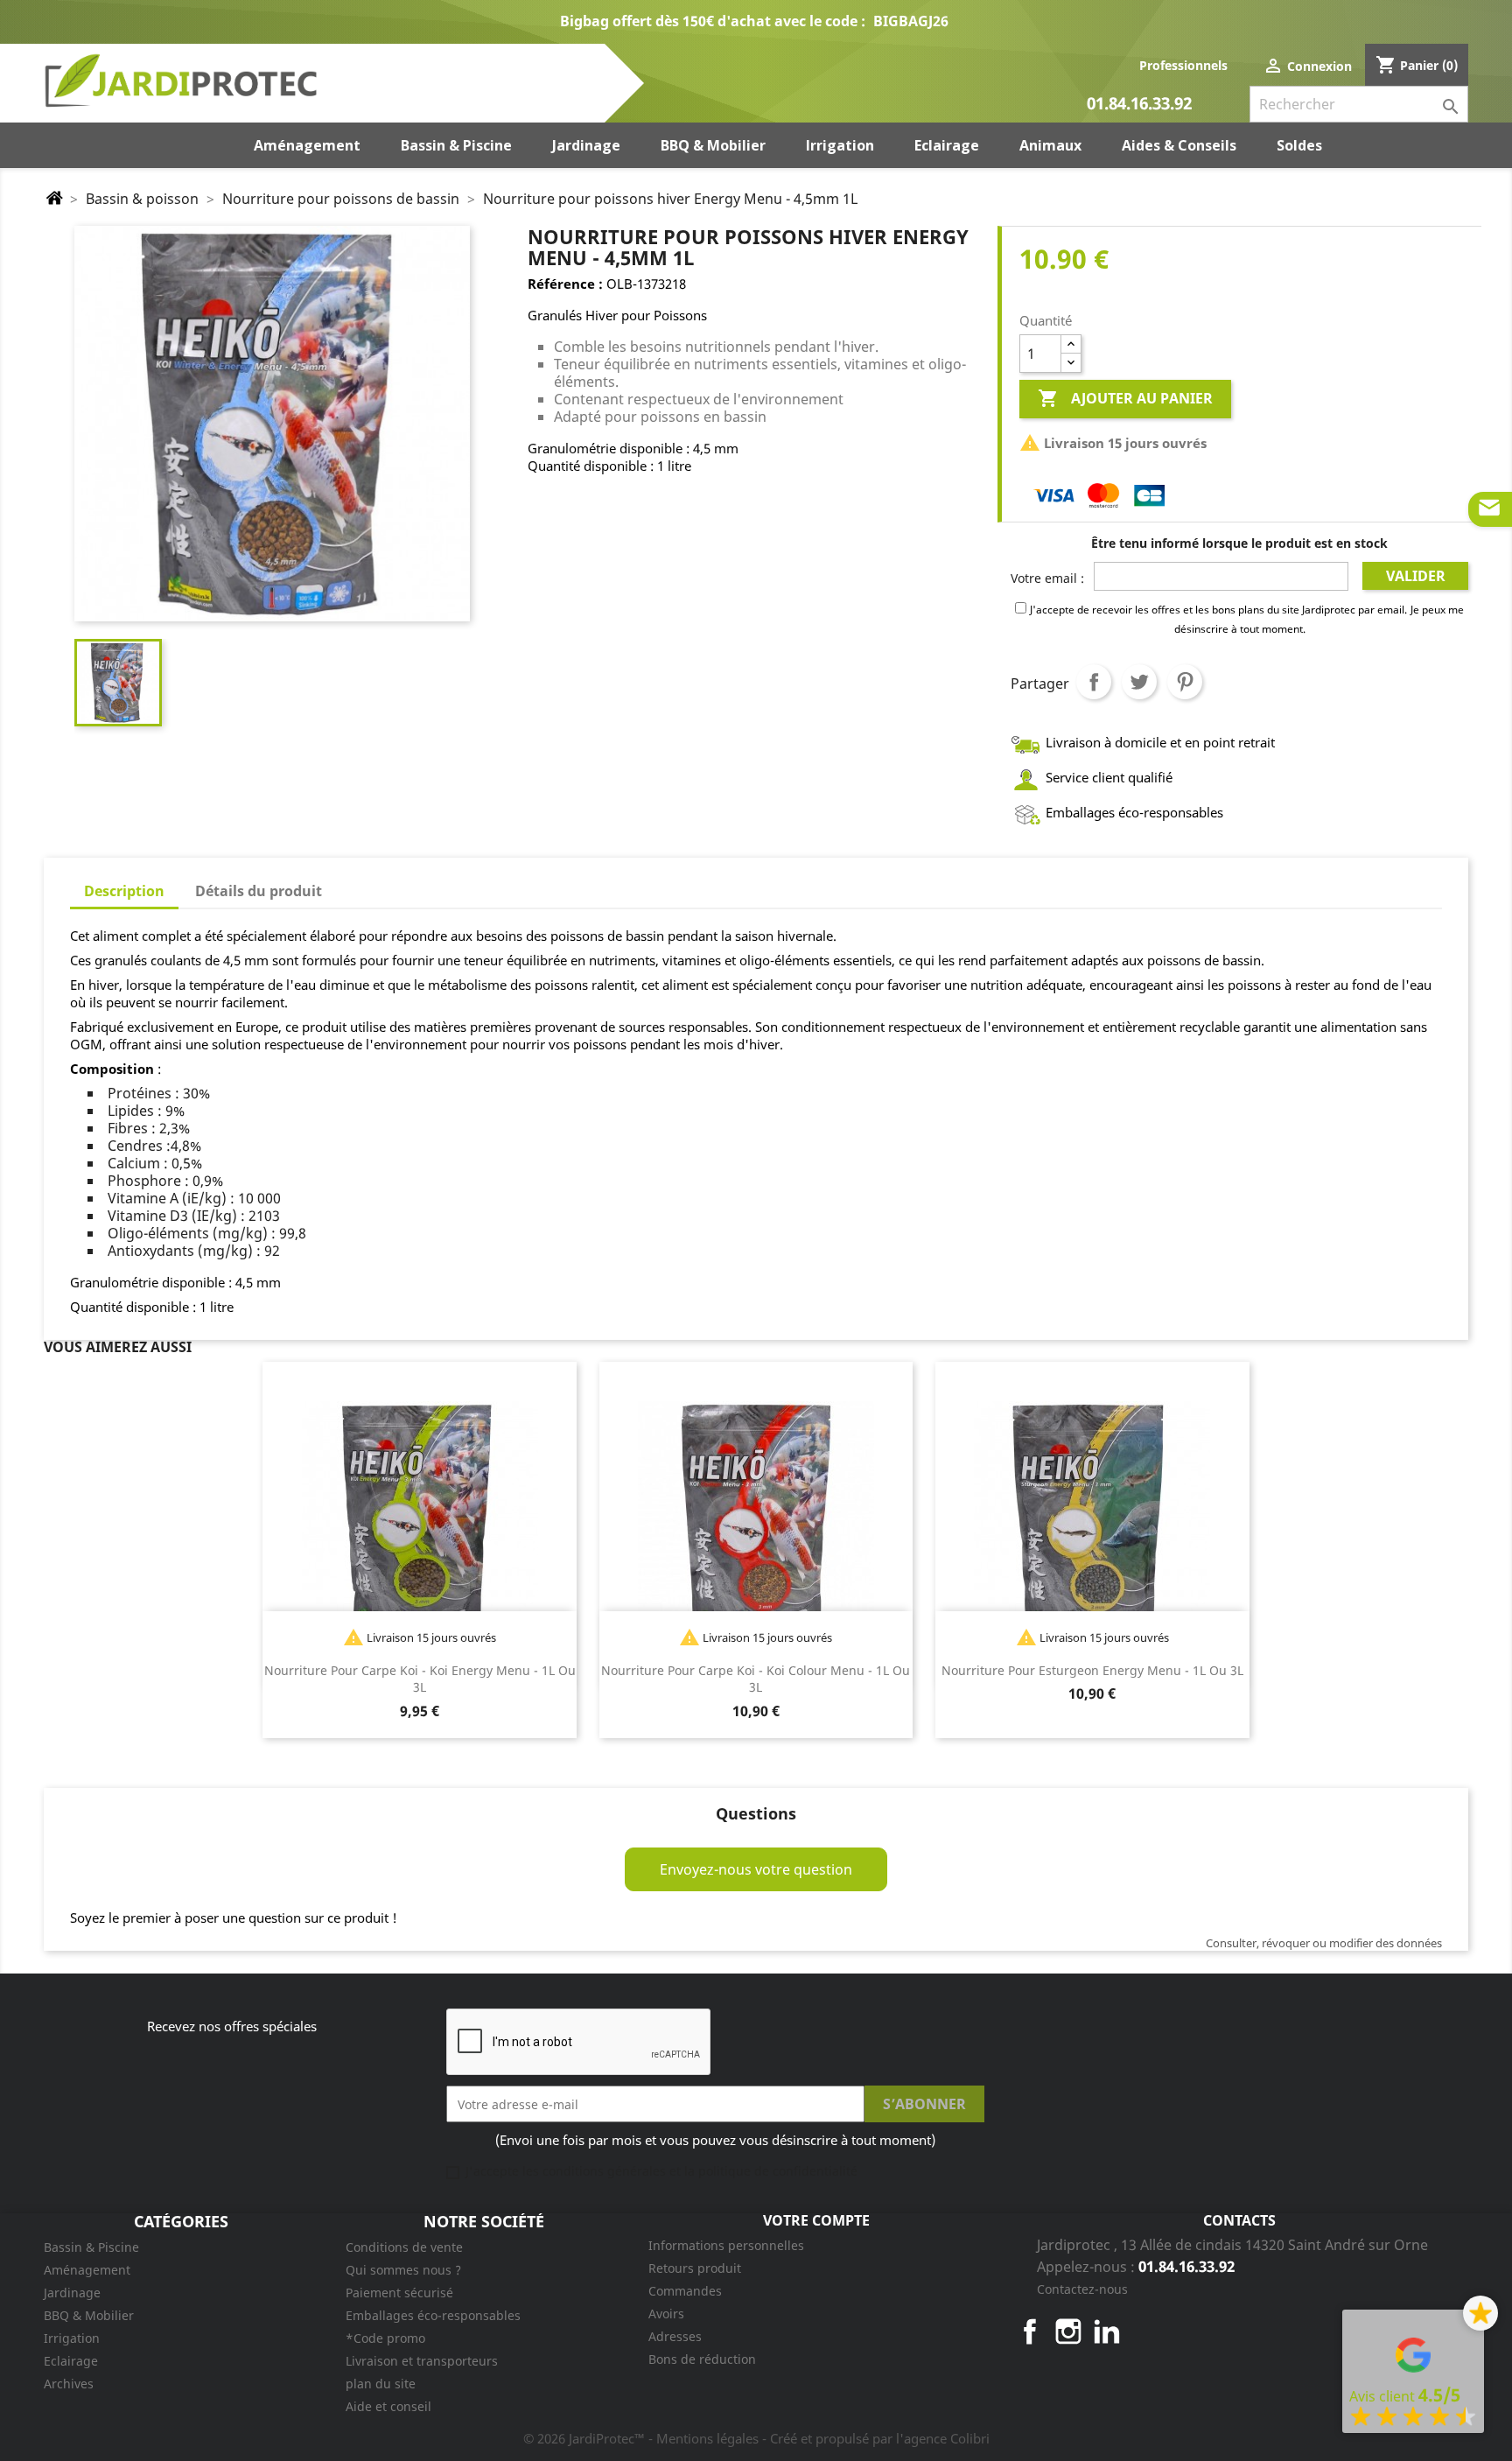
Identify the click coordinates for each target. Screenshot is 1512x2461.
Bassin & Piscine (91, 2247)
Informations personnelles (726, 2245)
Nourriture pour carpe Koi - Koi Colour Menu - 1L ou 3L (756, 1679)
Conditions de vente (404, 2247)
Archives (69, 2384)
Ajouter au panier (1125, 398)
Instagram (1068, 2331)
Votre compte (816, 2220)
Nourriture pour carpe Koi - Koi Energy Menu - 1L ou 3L (420, 1679)
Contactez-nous (1082, 2289)
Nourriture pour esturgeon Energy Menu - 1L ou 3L (1092, 1670)
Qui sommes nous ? (403, 2270)
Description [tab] (124, 891)
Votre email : (1047, 578)
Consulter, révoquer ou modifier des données (1324, 1943)
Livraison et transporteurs (422, 2361)
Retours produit (695, 2268)
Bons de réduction (702, 2359)
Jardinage (72, 2293)
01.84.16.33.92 (1139, 105)
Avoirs (666, 2314)
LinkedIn (1107, 2331)
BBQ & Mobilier (89, 2315)
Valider (1416, 576)
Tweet (1139, 682)
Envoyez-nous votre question (756, 1869)
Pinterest (1185, 682)
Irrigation (72, 2338)
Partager (1094, 682)
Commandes (685, 2291)
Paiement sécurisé (399, 2293)
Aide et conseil (388, 2406)
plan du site (381, 2384)
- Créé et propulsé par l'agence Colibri (876, 2438)
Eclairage (71, 2361)
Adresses (675, 2336)
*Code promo (385, 2338)
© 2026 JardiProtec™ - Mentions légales (643, 2438)
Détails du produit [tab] (259, 891)
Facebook (1030, 2331)
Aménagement (87, 2270)
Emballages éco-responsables (433, 2315)
